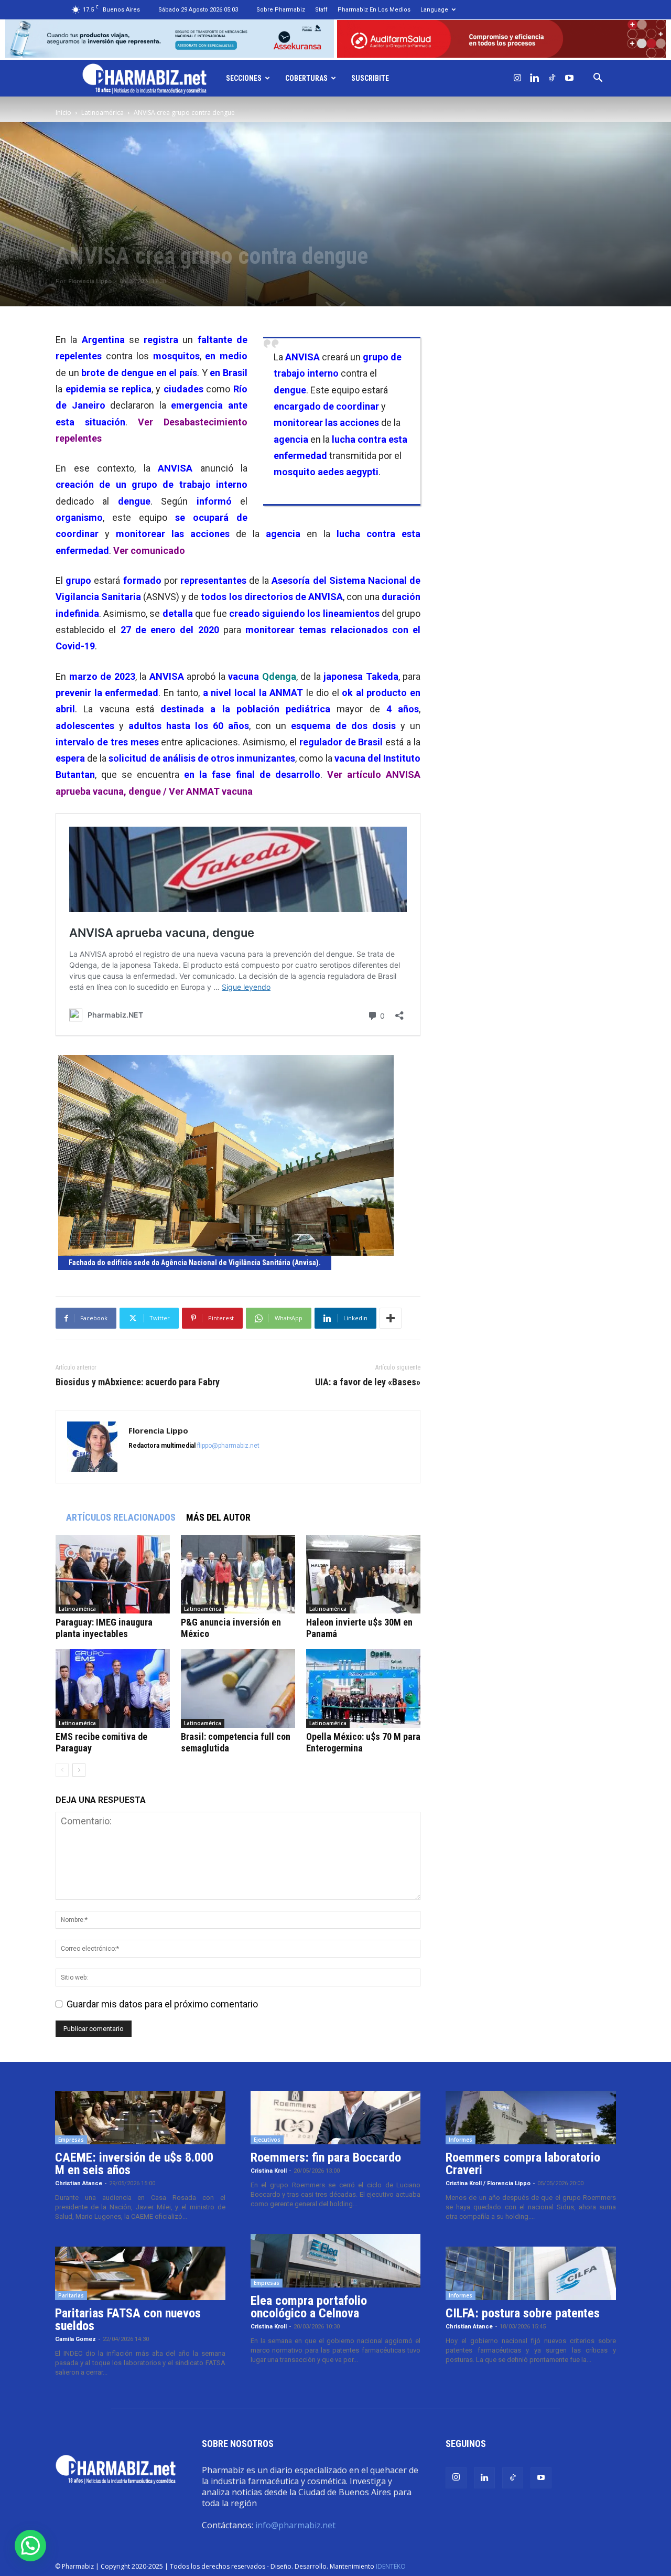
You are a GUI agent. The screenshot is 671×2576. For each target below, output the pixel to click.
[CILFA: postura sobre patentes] (531, 2273)
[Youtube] (569, 78)
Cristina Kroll (269, 2171)
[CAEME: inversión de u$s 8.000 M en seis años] (140, 2118)
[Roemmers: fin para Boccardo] (336, 2118)
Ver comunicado (149, 551)
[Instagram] (517, 78)
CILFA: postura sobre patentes (523, 2313)
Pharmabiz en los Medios (374, 10)
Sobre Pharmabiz (281, 10)
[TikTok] (552, 78)
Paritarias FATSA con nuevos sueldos (128, 2320)
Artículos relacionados (121, 1517)
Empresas (71, 2140)
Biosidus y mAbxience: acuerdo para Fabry (138, 1382)
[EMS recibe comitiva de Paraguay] (113, 1688)
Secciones (244, 78)
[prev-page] (62, 1770)
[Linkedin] (535, 78)
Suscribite (370, 78)
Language (434, 10)
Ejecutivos (267, 2140)
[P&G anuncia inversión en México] (238, 1574)
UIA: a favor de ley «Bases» (368, 1382)
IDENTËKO (391, 2566)
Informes (461, 2140)
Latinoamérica (102, 113)
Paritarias (71, 2295)
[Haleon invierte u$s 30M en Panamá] (363, 1574)
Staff (321, 10)
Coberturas (306, 78)
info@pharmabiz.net (295, 2525)
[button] (598, 78)
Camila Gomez (75, 2339)
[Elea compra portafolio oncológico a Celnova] (336, 2261)
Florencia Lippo (90, 281)
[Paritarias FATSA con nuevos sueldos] (140, 2273)
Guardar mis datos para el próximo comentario (162, 2004)
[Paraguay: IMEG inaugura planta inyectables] (113, 1574)
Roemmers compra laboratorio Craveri (523, 2164)
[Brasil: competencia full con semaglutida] (238, 1688)
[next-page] (79, 1770)
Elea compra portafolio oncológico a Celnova (309, 2307)
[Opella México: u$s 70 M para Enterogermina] (363, 1688)
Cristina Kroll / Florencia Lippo (488, 2183)
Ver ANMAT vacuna (211, 791)
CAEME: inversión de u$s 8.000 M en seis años (134, 2164)
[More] (391, 1318)
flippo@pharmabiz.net (228, 1446)
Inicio (63, 113)
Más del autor (218, 1517)
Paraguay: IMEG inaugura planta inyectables (104, 1628)
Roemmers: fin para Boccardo (326, 2157)
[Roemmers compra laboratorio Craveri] (531, 2118)
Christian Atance (79, 2183)
